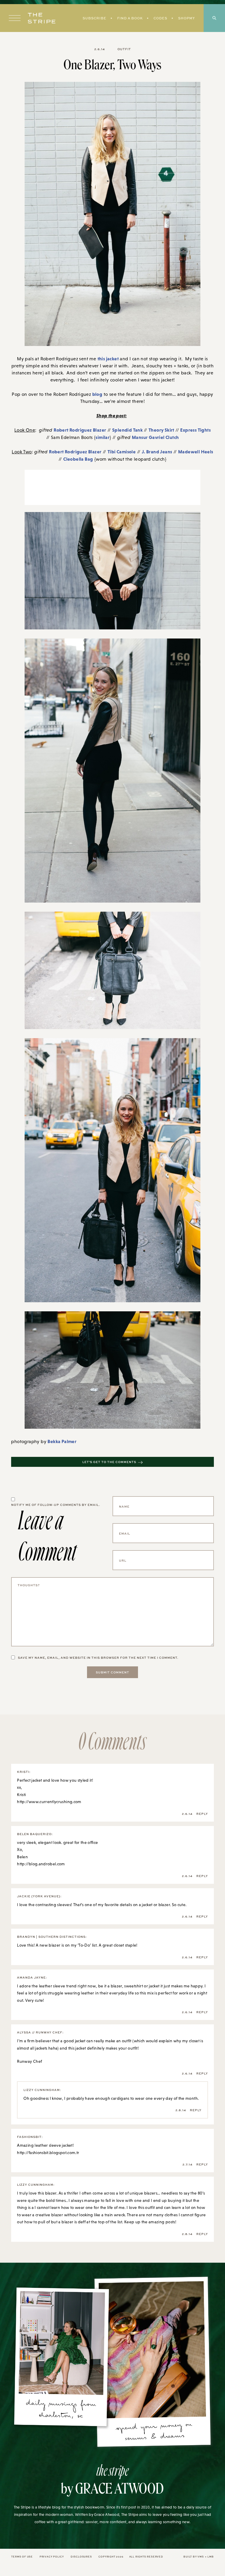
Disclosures (81, 2556)
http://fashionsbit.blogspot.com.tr (48, 2153)
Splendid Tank (128, 430)
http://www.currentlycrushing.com (49, 1802)
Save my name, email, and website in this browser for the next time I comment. (98, 1658)
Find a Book (130, 18)
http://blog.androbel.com (41, 1864)
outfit (124, 49)
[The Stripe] (42, 18)
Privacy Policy (52, 2556)
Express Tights (195, 430)
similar (103, 437)
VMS (201, 2556)
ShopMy (186, 18)
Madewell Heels (196, 452)
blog (97, 394)
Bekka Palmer (62, 1441)
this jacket (108, 359)
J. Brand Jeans (157, 452)
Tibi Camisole (122, 452)
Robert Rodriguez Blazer (80, 430)
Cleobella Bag (78, 459)
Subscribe (94, 18)
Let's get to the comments (109, 1462)
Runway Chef (29, 2061)
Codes (160, 18)
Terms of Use (22, 2556)
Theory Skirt (161, 430)
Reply (202, 1814)
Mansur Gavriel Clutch (155, 437)
